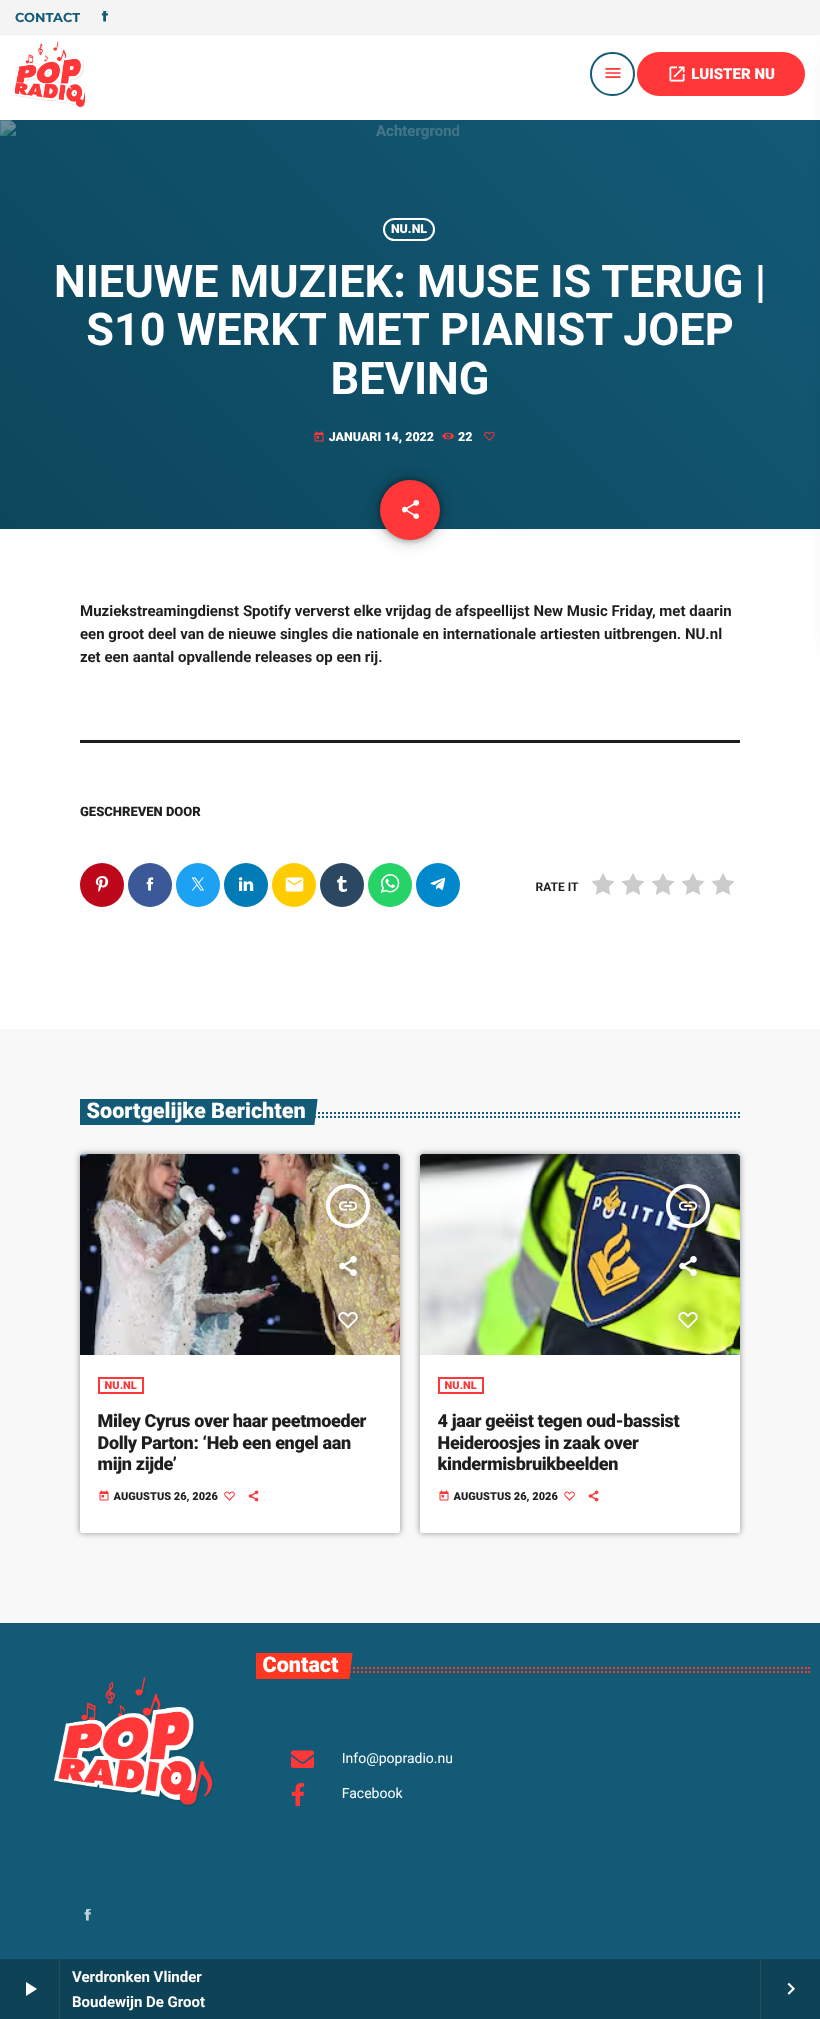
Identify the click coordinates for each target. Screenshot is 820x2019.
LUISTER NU (721, 74)
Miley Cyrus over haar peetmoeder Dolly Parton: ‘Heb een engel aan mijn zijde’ (232, 1443)
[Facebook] (105, 18)
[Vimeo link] (50, 74)
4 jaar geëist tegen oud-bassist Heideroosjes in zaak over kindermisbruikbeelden (559, 1443)
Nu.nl (409, 229)
